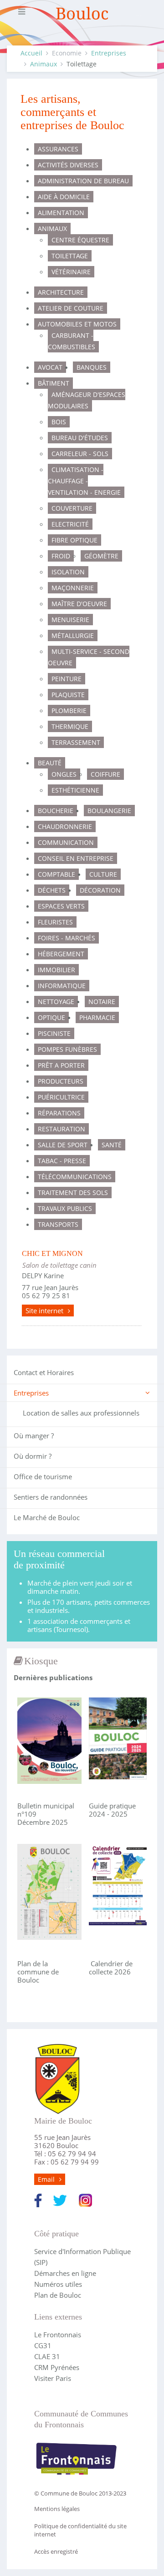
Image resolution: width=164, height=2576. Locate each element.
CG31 (43, 2345)
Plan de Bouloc (58, 2295)
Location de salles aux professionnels (81, 1413)
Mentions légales (57, 2509)
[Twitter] (60, 2199)
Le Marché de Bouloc (47, 1517)
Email (46, 2179)
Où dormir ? (33, 1456)
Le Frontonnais (58, 2335)
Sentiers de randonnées (51, 1497)
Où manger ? (34, 1436)
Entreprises (109, 53)
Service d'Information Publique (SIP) (82, 2257)
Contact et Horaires (44, 1372)
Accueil (31, 53)
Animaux (44, 64)
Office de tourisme (43, 1476)
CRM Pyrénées (57, 2367)
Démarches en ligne (65, 2273)
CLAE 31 (47, 2356)
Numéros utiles (58, 2284)
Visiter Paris (53, 2378)
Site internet (44, 1311)
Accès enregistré (56, 2551)
